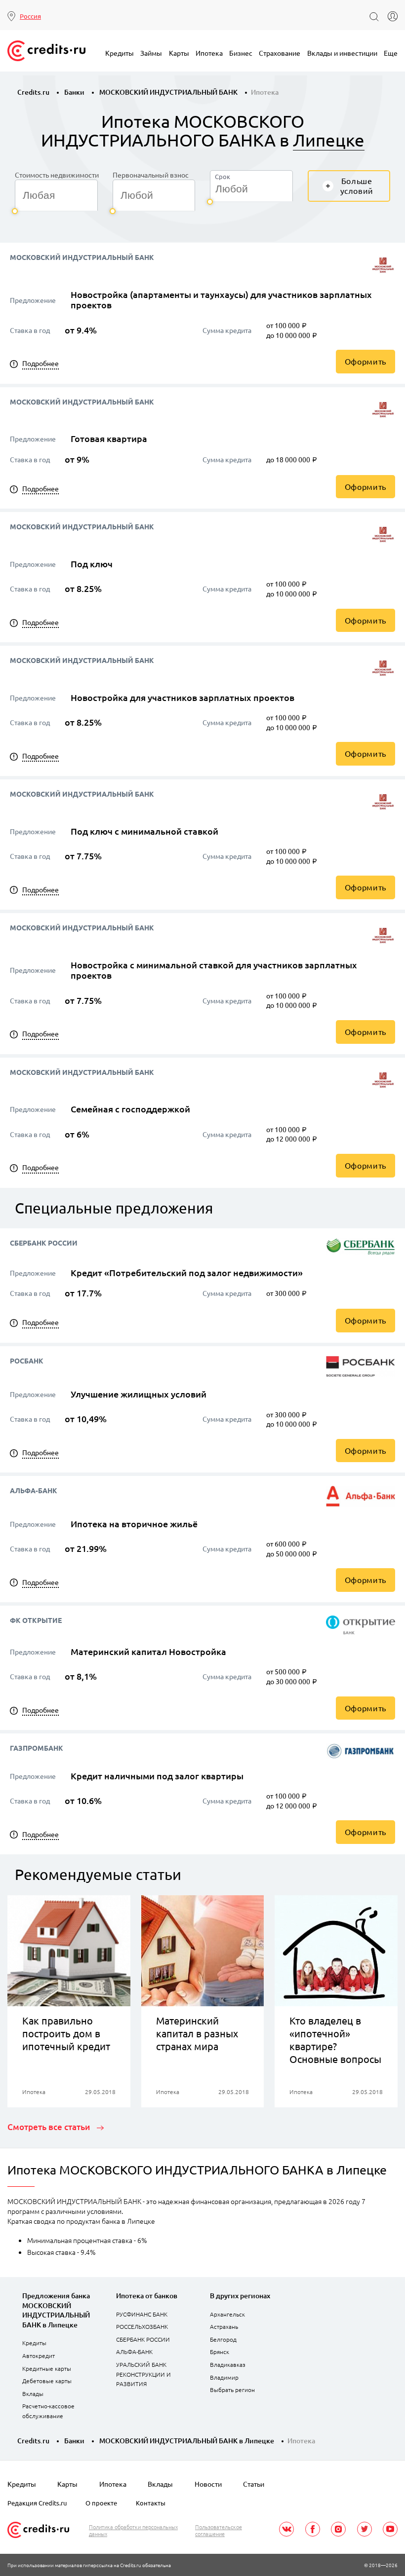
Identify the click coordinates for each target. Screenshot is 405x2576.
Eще (391, 53)
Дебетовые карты (47, 2381)
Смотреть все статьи (50, 2127)
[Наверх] (370, 2556)
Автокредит (39, 2355)
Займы (151, 53)
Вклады (33, 2393)
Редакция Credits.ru (37, 2503)
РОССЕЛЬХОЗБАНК (142, 2326)
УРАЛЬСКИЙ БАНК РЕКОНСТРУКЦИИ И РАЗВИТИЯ (143, 2374)
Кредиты (120, 53)
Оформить (365, 361)
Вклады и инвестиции (342, 53)
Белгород (223, 2339)
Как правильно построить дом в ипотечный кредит (66, 2033)
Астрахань (224, 2326)
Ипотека (209, 53)
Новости (208, 2484)
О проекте (101, 2503)
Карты (179, 53)
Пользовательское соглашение (219, 2530)
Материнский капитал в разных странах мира (197, 2033)
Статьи (254, 2484)
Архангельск (227, 2314)
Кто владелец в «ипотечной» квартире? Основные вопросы (335, 2040)
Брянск (220, 2352)
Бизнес (241, 53)
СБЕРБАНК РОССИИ (143, 2339)
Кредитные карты (47, 2368)
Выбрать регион (232, 2390)
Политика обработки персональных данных (133, 2530)
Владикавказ (228, 2364)
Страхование (280, 53)
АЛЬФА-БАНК (134, 2352)
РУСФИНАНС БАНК (142, 2314)
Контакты (151, 2503)
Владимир (224, 2377)
